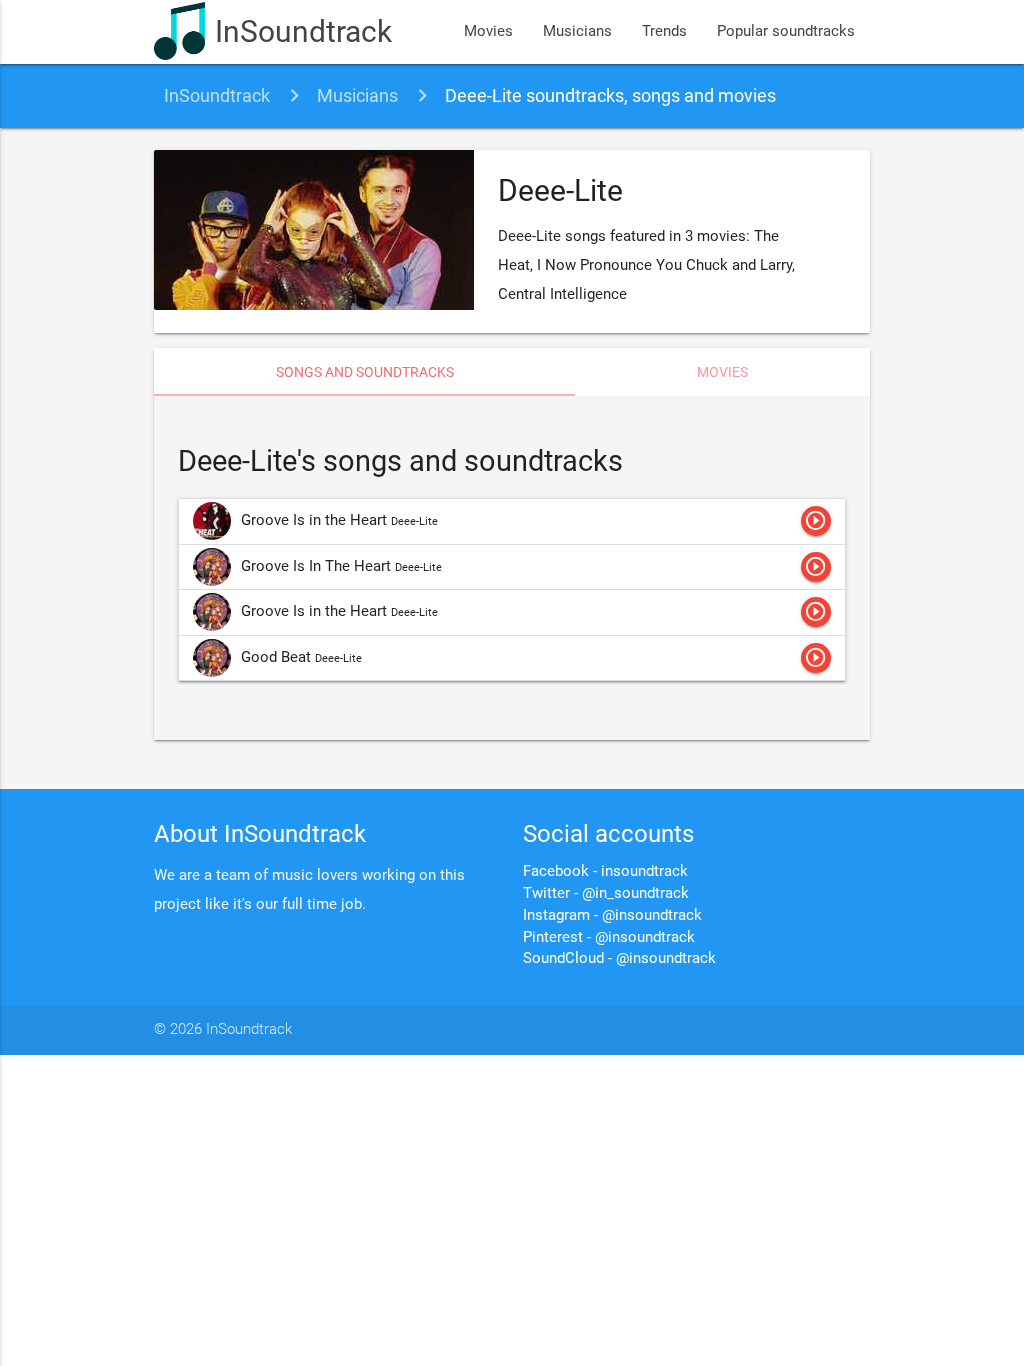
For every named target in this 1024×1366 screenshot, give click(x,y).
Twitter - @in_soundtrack (606, 893)
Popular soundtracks (786, 31)
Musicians (577, 31)
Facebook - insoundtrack (605, 871)
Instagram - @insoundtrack (612, 915)
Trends (664, 31)
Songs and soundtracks (365, 372)
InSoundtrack (303, 31)
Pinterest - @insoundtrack (609, 937)
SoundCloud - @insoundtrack (619, 958)
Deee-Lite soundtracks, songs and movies (610, 95)
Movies (488, 31)
